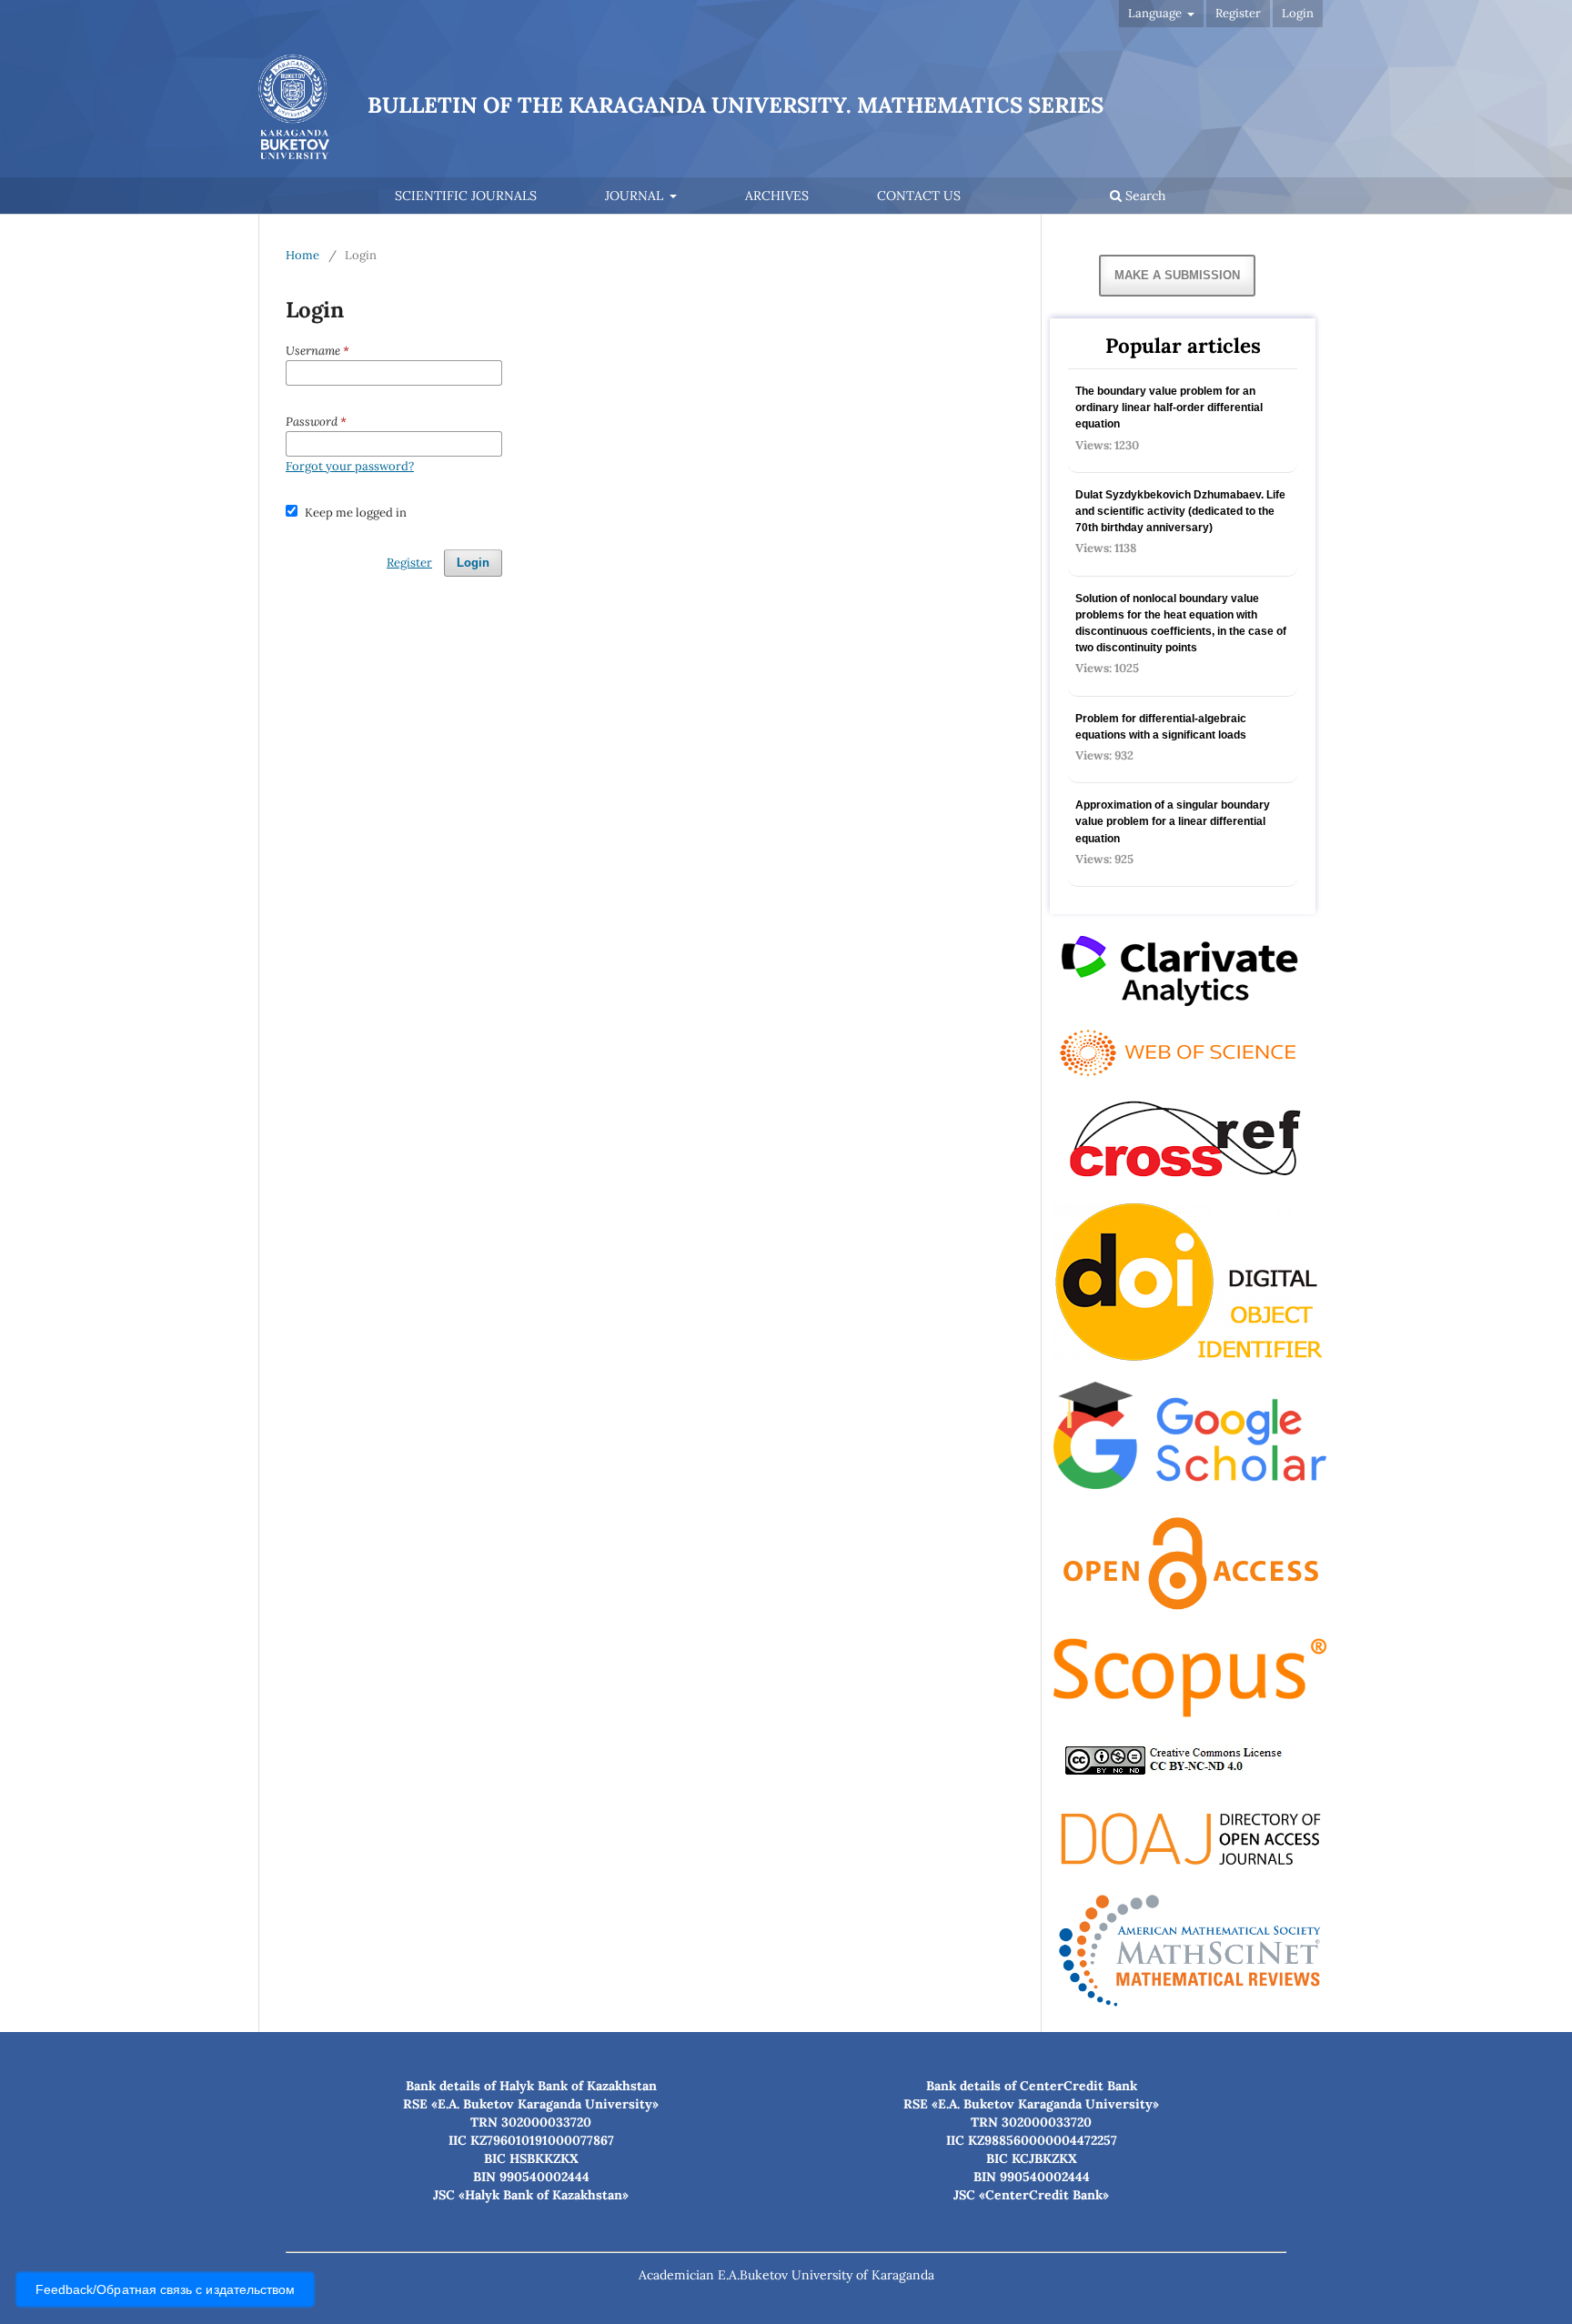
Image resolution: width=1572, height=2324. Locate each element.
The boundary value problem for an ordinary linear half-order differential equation (1169, 407)
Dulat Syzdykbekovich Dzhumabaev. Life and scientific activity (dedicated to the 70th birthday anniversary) (1180, 511)
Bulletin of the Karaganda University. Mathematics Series (736, 105)
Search (1144, 196)
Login (1298, 13)
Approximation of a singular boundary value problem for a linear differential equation (1173, 821)
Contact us (919, 196)
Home (302, 255)
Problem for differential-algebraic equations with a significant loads (1161, 727)
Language (1156, 13)
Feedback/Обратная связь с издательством (166, 2290)
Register (1238, 13)
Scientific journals (466, 196)
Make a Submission (1177, 275)
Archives (777, 196)
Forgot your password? (350, 466)
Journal (636, 196)
